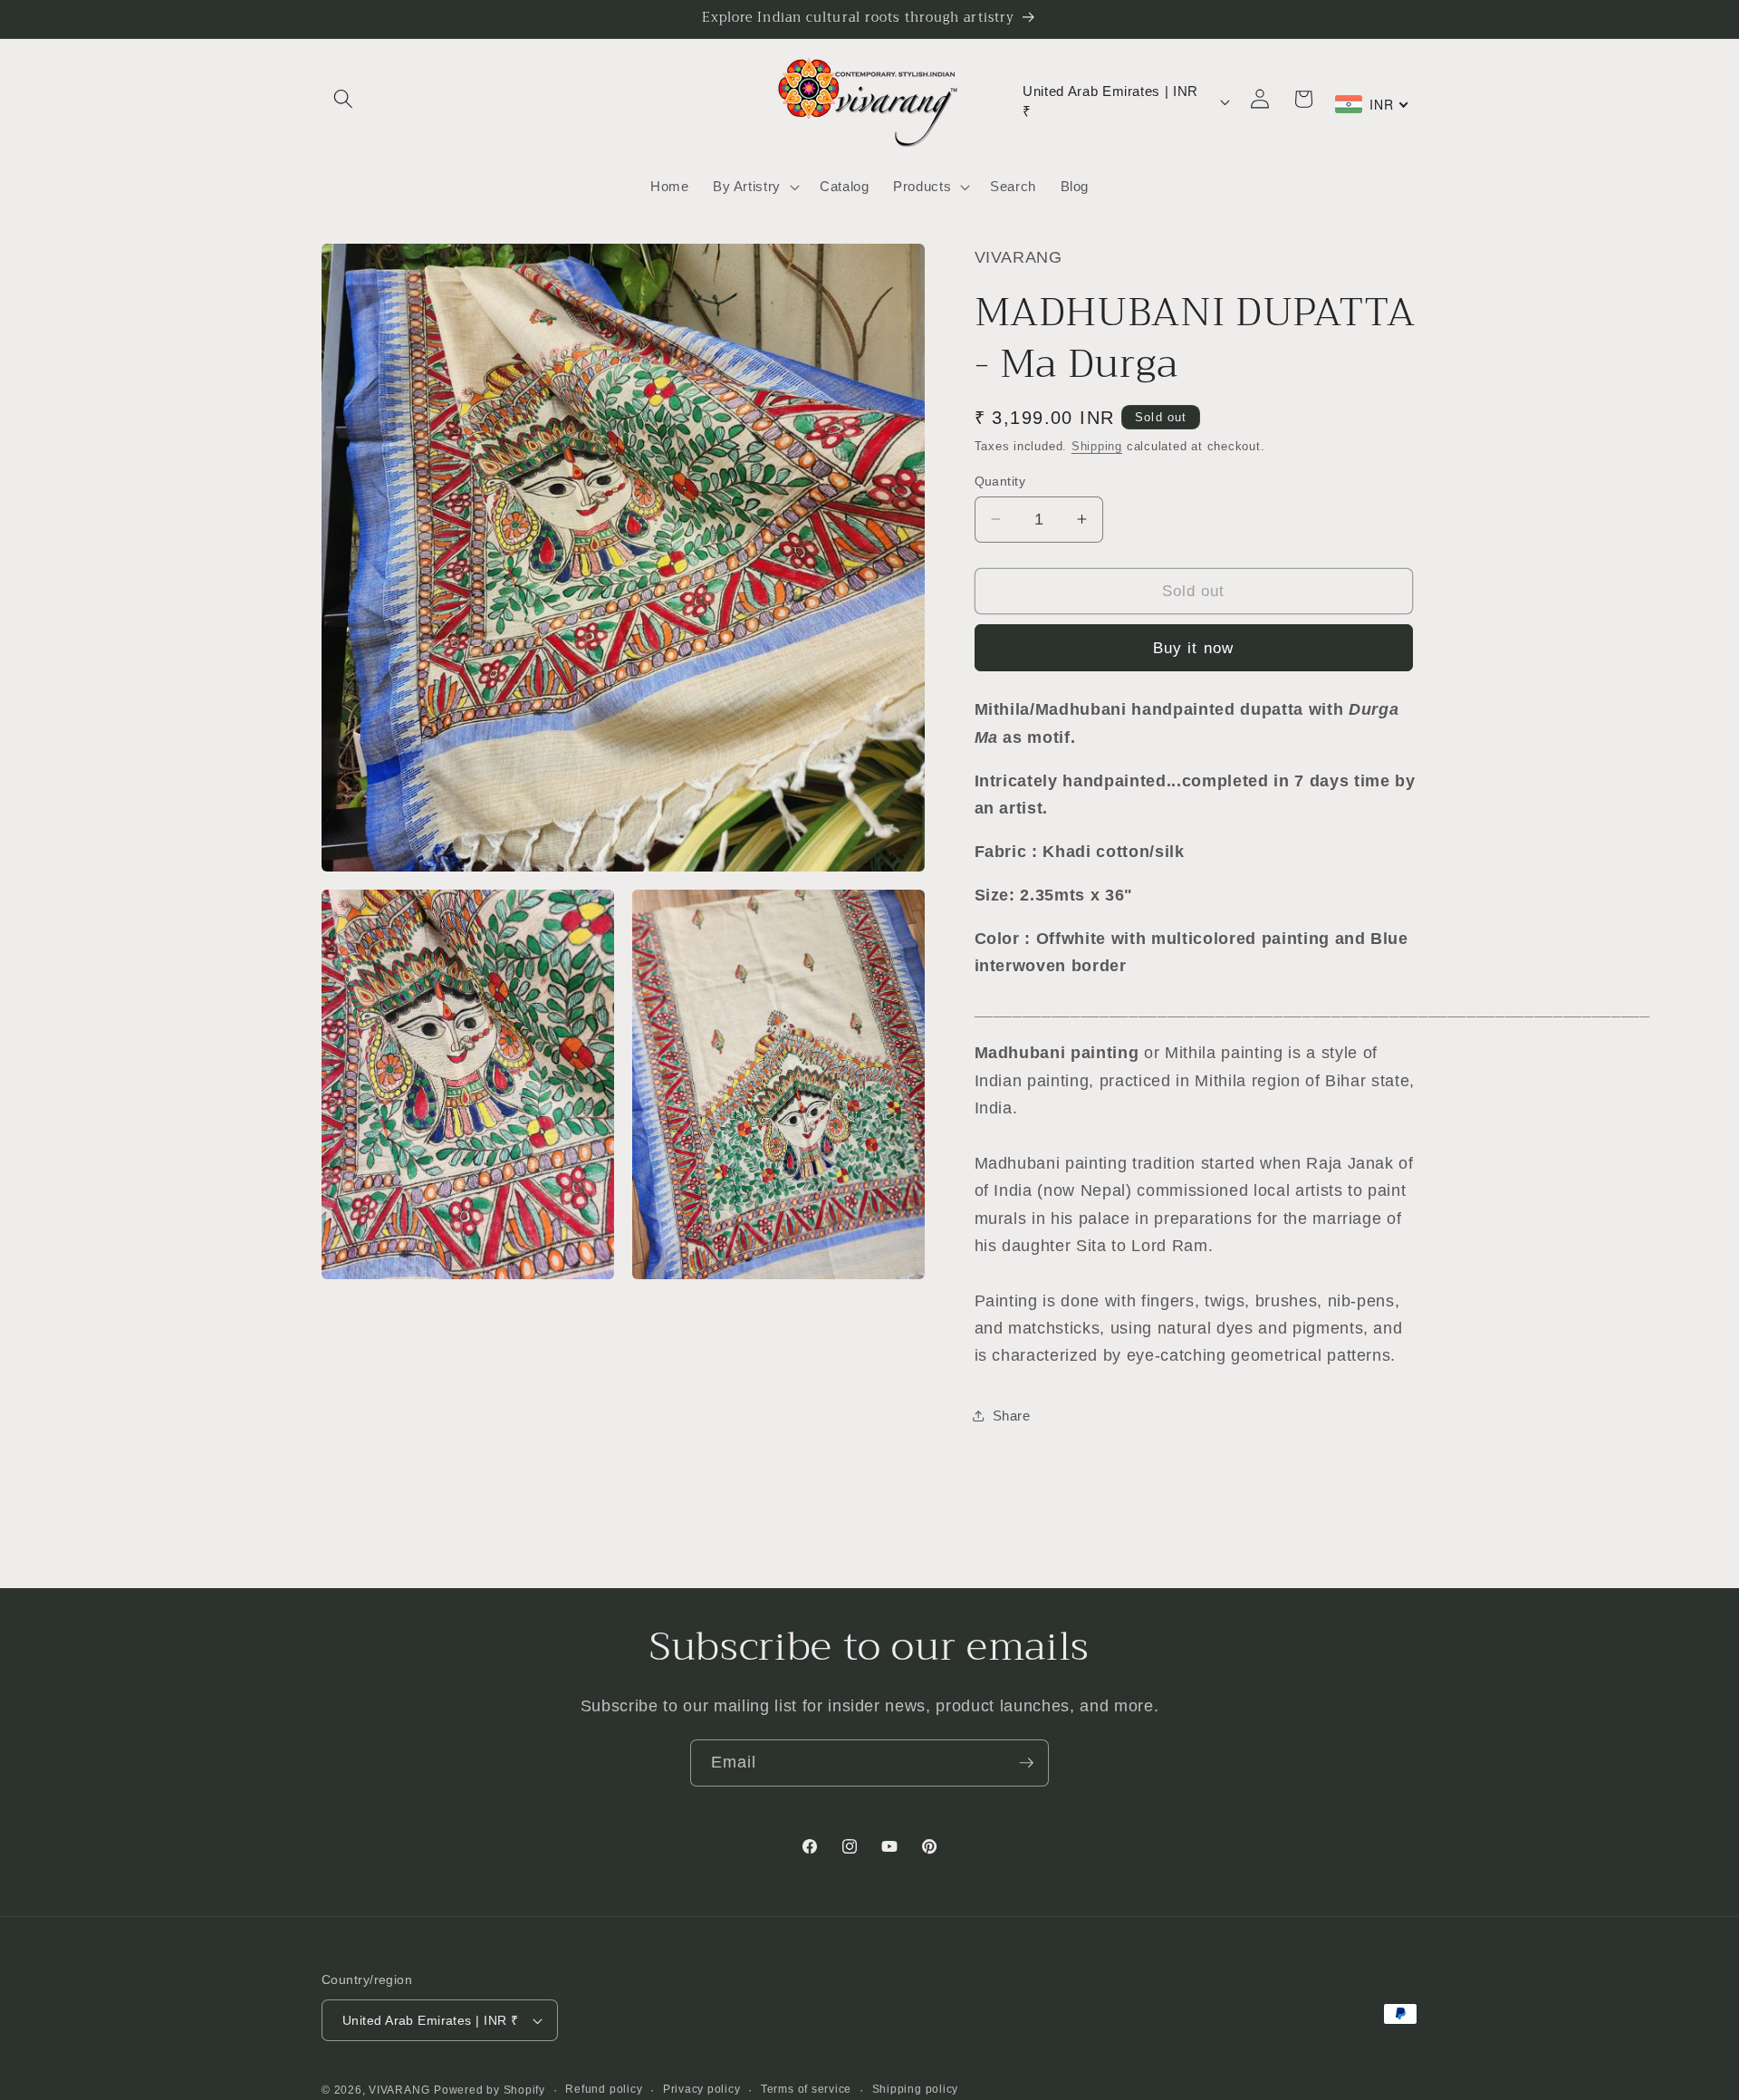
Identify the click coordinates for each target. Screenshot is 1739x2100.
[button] (343, 99)
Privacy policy (702, 2089)
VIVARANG (399, 2090)
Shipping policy (916, 2089)
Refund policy (604, 2089)
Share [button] (1012, 1416)
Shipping (1097, 446)
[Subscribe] (1026, 1763)
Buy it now (1193, 647)
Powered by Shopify (490, 2090)
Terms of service (806, 2089)
